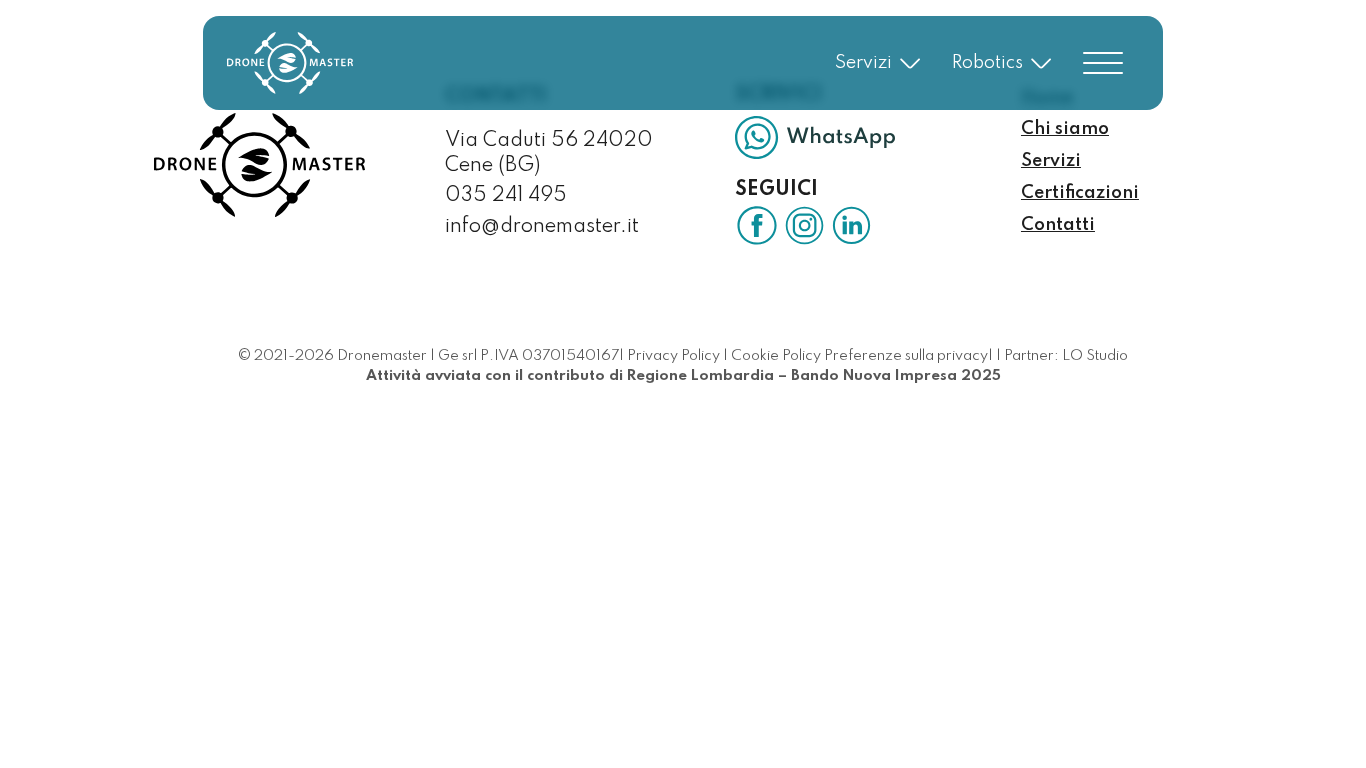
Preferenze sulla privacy (906, 356)
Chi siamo (1065, 129)
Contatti (1058, 225)
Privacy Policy (673, 356)
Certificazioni (1080, 193)
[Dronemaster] (290, 63)
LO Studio (1095, 356)
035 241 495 (506, 196)
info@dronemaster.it (542, 227)
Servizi (1051, 161)
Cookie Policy (776, 356)
